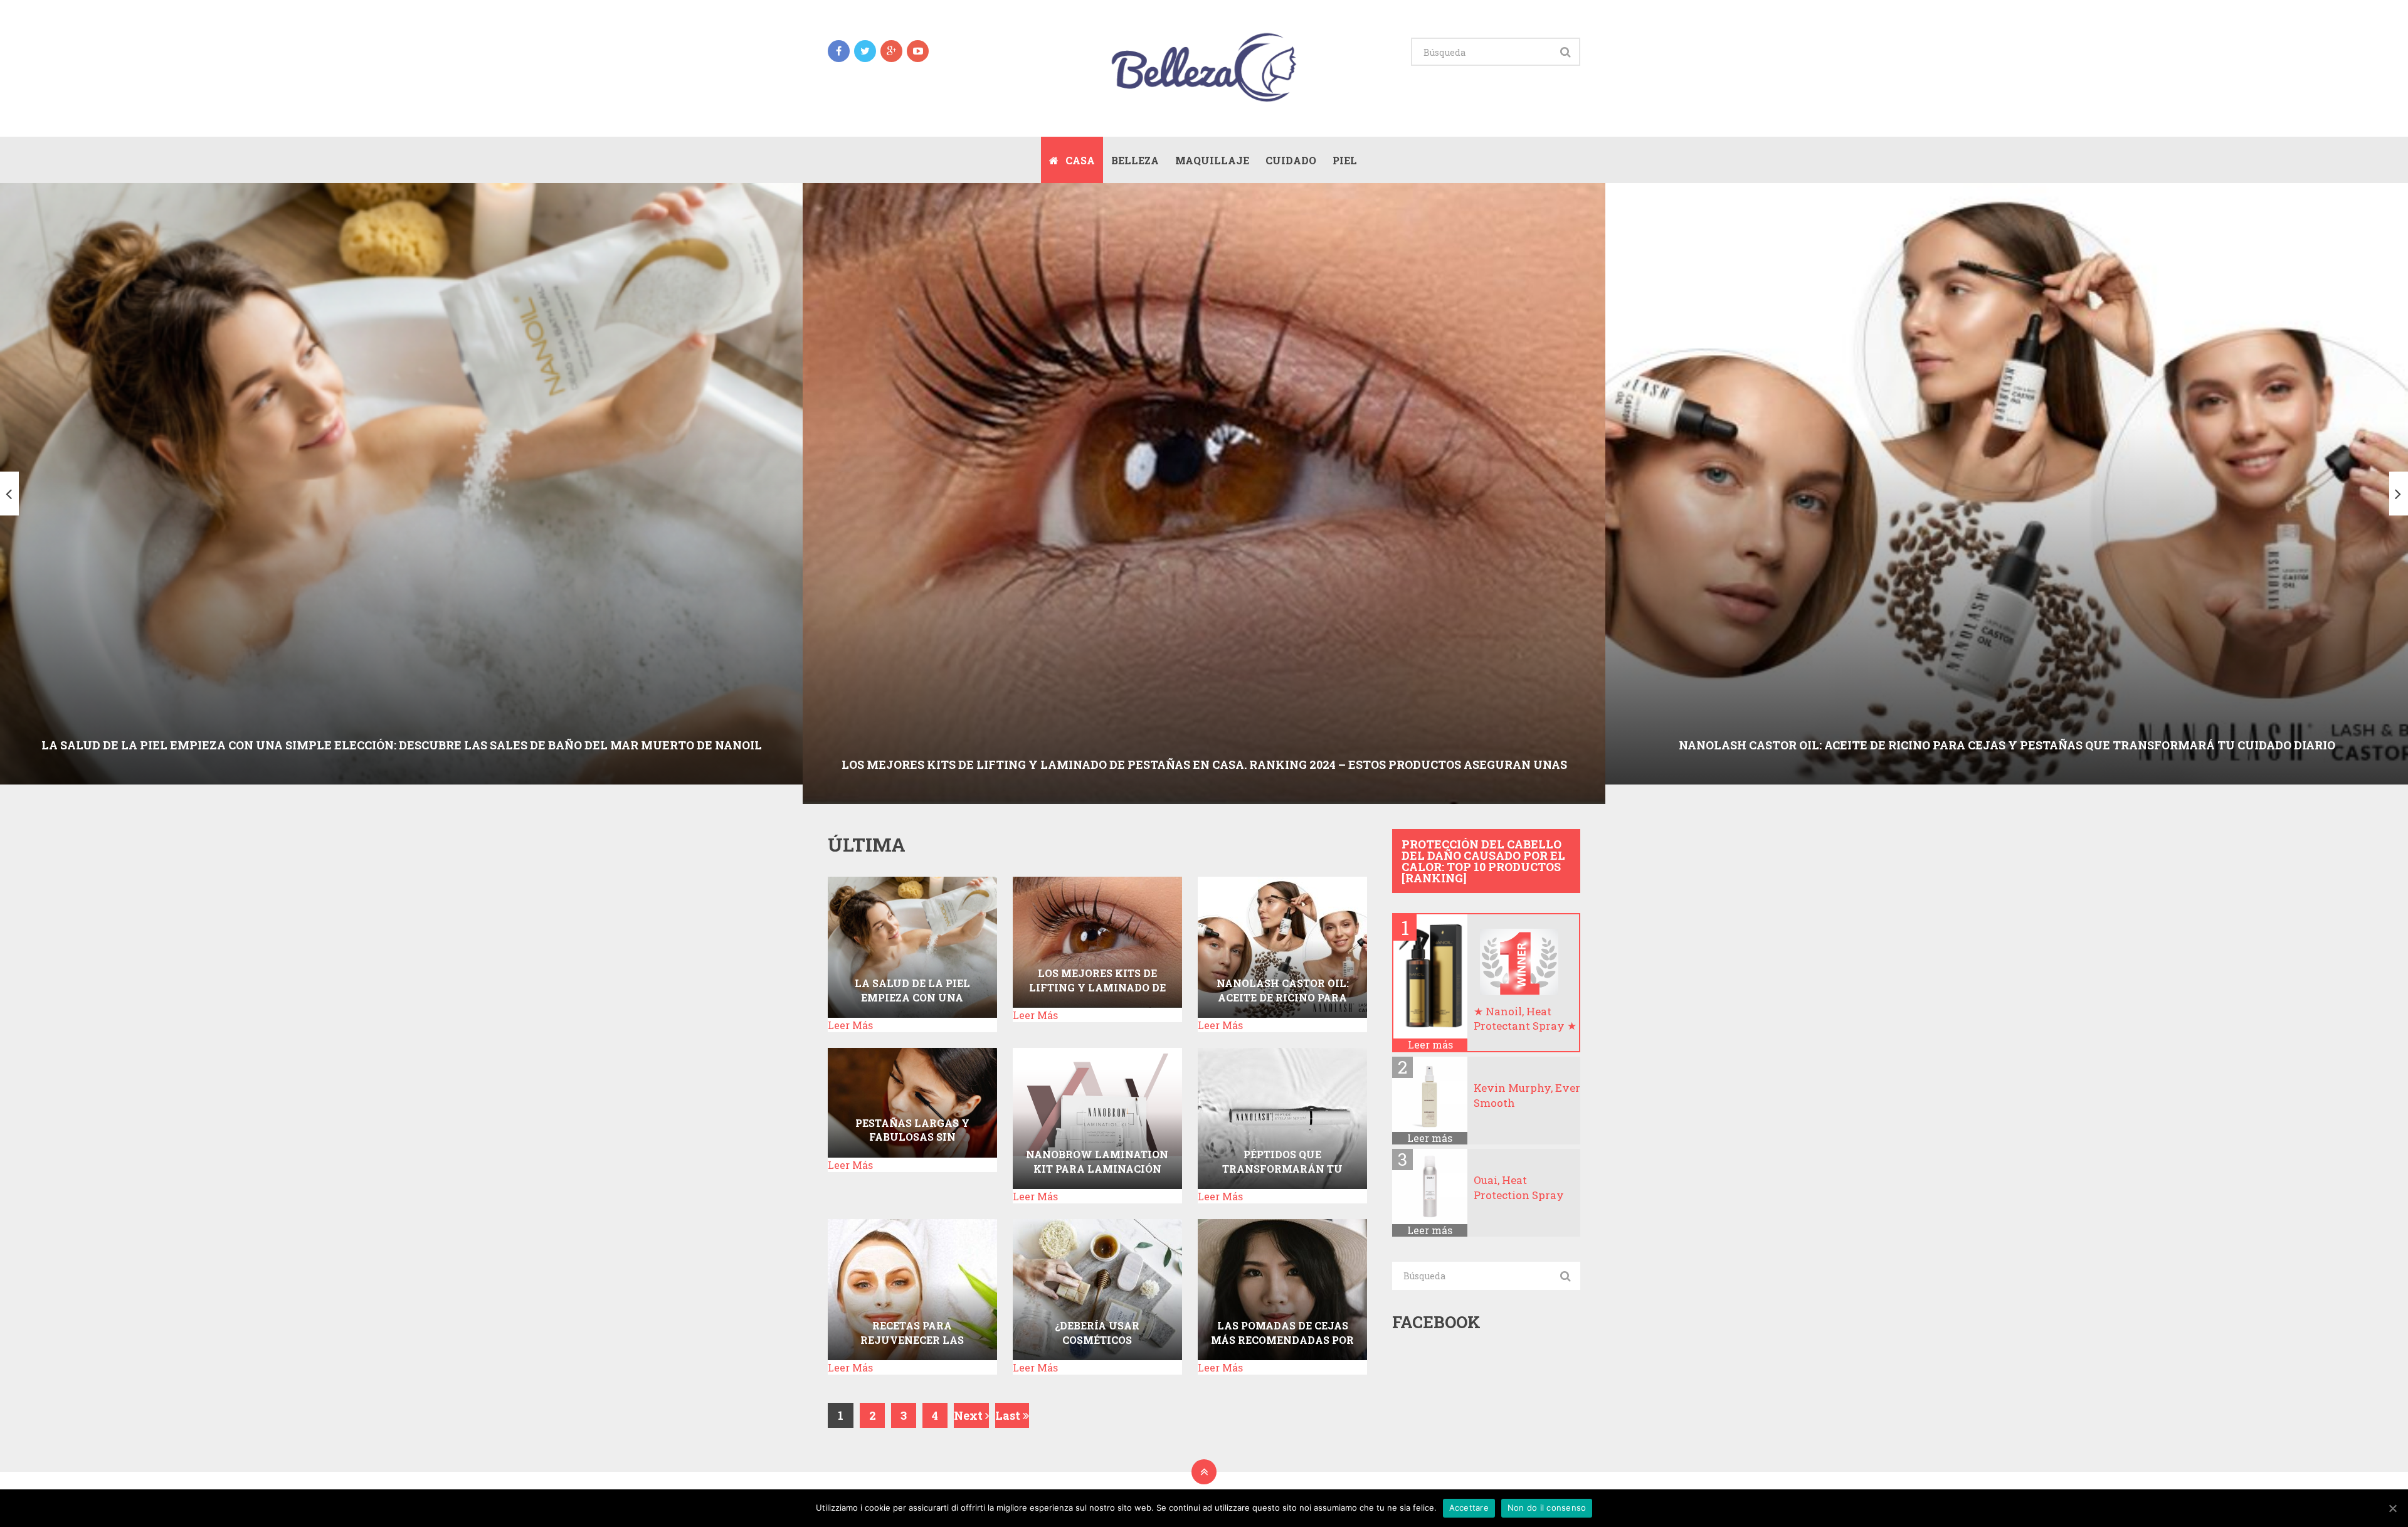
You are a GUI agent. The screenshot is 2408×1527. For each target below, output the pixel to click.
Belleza (1135, 160)
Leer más (1430, 1045)
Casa (1079, 160)
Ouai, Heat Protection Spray (1519, 1187)
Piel (1345, 160)
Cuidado (1291, 160)
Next (969, 1415)
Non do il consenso (1547, 1508)
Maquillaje (1212, 160)
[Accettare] (2392, 1508)
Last (1009, 1415)
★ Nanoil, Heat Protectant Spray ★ (1525, 1019)
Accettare (1469, 1508)
